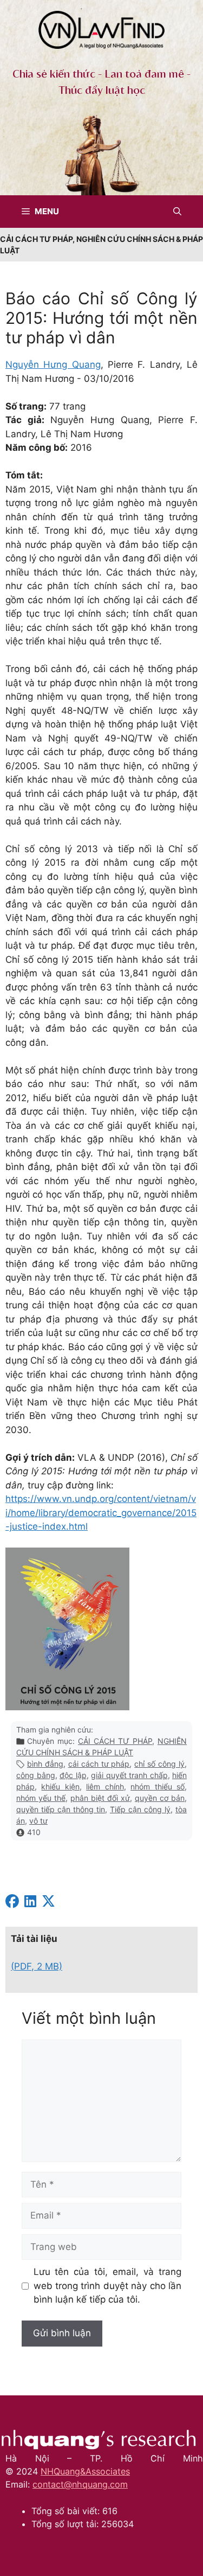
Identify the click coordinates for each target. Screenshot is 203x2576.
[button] (177, 212)
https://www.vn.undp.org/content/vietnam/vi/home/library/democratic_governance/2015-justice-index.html (101, 1513)
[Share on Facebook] (12, 1903)
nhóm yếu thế (41, 1798)
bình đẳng (45, 1764)
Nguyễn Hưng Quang (53, 365)
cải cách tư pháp (99, 1764)
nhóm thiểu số (158, 1786)
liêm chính (105, 1786)
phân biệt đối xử (100, 1798)
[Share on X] (48, 1903)
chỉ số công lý (159, 1764)
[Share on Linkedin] (30, 1903)
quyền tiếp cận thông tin (61, 1809)
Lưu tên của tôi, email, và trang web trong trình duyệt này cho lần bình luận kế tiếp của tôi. (108, 2286)
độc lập (73, 1775)
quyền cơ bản (160, 1798)
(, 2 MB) (37, 1966)
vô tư (38, 1821)
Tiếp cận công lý (140, 1809)
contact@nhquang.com (80, 2484)
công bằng (36, 1775)
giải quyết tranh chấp (129, 1775)
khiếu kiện (60, 1786)
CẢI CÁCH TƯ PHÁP (115, 1741)
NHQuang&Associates (85, 2471)
